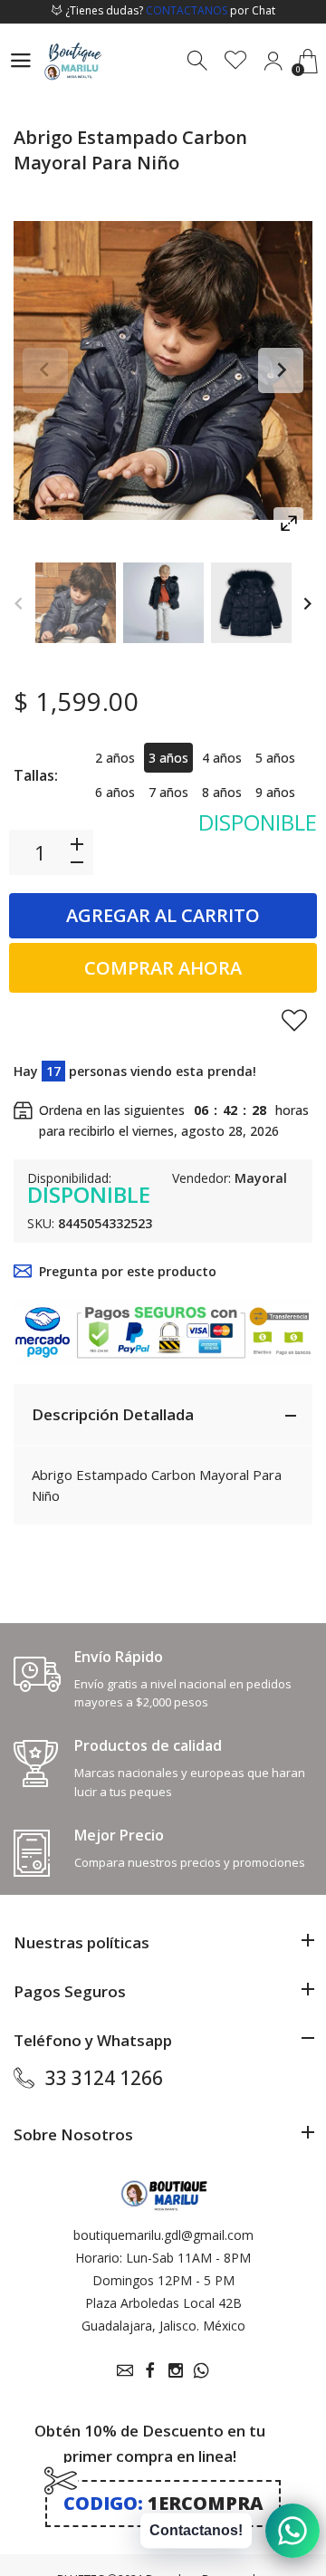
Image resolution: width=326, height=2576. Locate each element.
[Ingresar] (273, 61)
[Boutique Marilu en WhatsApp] (201, 2370)
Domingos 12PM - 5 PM (163, 2280)
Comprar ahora (163, 968)
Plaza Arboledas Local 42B (163, 2303)
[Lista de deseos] (236, 61)
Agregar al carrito (163, 915)
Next (281, 370)
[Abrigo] (76, 603)
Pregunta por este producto (128, 1271)
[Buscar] (199, 61)
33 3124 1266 (104, 2078)
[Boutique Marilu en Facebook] (150, 2370)
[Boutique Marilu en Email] (125, 2370)
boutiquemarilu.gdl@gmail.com (163, 2235)
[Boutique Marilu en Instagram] (176, 2370)
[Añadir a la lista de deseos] (294, 1020)
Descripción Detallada (113, 1414)
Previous (45, 370)
